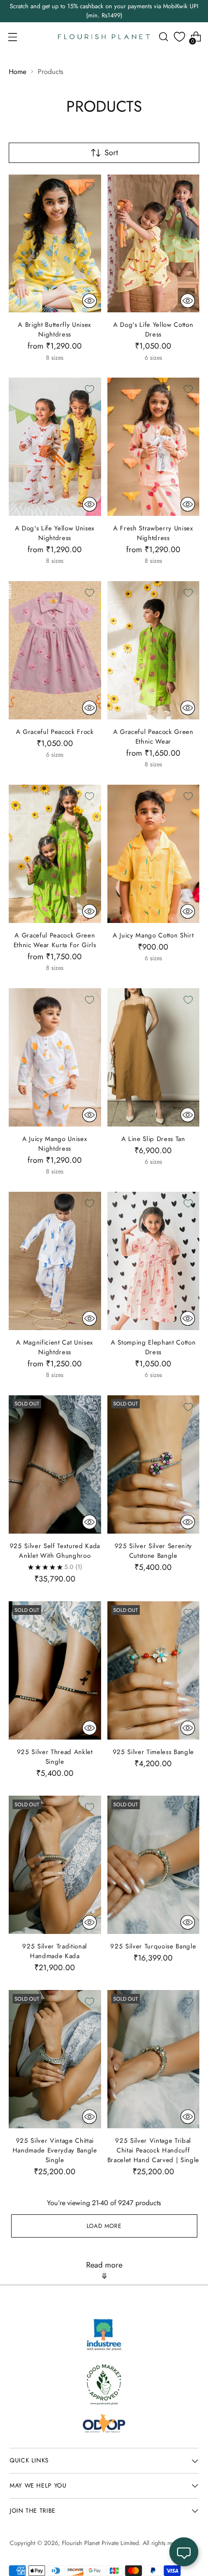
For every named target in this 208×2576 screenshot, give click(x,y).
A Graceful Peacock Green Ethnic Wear (153, 737)
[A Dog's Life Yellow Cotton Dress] (154, 244)
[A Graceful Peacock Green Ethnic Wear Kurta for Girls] (55, 854)
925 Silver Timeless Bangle (153, 1752)
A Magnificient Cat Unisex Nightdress (55, 1347)
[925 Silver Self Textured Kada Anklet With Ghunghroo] (55, 1464)
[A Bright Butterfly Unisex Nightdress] (55, 244)
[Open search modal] (163, 37)
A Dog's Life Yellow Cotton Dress (153, 329)
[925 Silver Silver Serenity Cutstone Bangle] (154, 1464)
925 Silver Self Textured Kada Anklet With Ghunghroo (55, 1551)
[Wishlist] (179, 37)
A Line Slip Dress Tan (153, 1139)
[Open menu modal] (12, 37)
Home (17, 72)
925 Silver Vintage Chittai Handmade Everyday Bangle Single (55, 2150)
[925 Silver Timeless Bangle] (154, 1670)
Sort (111, 153)
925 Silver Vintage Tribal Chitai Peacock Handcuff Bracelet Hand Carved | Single (153, 2150)
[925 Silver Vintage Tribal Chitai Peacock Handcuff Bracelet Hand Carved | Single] (154, 2059)
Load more (104, 2226)
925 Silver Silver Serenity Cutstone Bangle (153, 1551)
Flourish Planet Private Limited (100, 2543)
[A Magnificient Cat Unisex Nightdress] (55, 1261)
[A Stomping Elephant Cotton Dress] (154, 1261)
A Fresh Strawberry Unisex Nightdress (153, 533)
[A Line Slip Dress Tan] (154, 1057)
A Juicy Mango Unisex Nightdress (55, 1144)
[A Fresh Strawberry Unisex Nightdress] (154, 447)
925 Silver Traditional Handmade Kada (55, 1951)
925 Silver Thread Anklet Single (55, 1757)
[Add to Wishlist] (89, 186)
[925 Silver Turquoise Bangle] (154, 1865)
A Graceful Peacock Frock (55, 732)
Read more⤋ (104, 2270)
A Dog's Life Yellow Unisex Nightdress (55, 533)
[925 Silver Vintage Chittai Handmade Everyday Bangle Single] (55, 2059)
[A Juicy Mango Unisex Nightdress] (55, 1057)
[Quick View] (89, 301)
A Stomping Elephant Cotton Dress (153, 1347)
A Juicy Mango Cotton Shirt (153, 935)
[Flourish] (104, 37)
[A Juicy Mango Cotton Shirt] (154, 854)
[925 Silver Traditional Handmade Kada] (55, 1865)
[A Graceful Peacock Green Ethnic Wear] (154, 650)
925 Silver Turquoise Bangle (153, 1946)
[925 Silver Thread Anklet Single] (55, 1670)
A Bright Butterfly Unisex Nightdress (55, 329)
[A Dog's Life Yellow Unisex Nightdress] (55, 447)
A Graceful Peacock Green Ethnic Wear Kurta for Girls (55, 940)
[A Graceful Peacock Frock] (55, 650)
